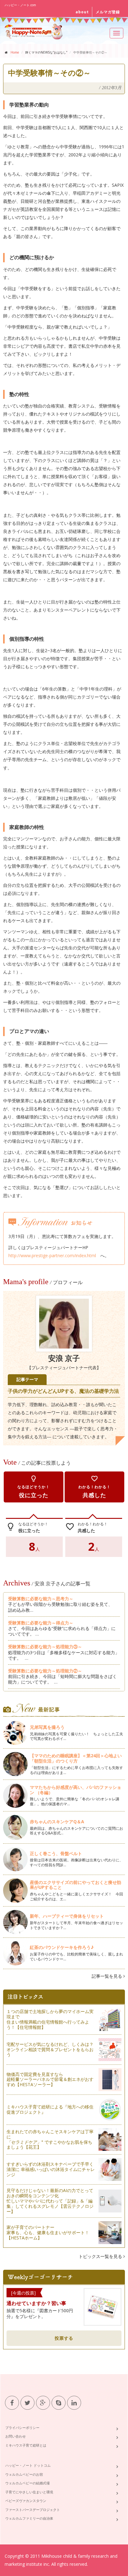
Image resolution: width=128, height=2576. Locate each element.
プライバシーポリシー (22, 2428)
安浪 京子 (64, 1358)
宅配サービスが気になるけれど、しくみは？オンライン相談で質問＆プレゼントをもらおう (50, 2049)
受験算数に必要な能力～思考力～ (41, 1599)
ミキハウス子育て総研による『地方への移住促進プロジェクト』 (50, 2109)
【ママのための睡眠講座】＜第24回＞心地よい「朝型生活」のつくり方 (76, 1758)
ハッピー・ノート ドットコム (28, 2465)
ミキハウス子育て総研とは (26, 2445)
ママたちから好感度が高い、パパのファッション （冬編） (75, 1790)
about (82, 12)
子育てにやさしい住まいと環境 (29, 2492)
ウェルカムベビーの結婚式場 (27, 2483)
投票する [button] (64, 2338)
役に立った (34, 1487)
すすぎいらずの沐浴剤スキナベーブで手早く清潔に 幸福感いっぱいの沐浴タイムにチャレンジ (51, 2169)
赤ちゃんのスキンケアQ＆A (57, 1822)
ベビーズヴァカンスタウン (26, 2501)
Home (15, 52)
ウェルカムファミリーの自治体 (29, 2518)
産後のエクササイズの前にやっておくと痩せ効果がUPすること (75, 1885)
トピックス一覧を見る (101, 2256)
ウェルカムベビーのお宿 (24, 2474)
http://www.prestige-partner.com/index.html (52, 1255)
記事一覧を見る (107, 1976)
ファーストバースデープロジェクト (33, 2510)
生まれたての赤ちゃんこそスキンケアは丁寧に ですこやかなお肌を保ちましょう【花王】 (50, 2139)
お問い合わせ (16, 2436)
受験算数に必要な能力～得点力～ (41, 1623)
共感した (94, 1487)
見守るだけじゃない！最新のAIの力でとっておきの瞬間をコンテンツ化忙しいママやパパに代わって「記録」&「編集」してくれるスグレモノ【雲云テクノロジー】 (50, 2201)
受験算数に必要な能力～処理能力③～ (45, 1647)
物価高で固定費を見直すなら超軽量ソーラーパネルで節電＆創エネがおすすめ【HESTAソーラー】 (50, 2079)
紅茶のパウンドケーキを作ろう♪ (62, 1947)
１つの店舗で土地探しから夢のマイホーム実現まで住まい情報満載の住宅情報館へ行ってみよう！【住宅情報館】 (50, 2019)
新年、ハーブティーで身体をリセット (67, 1916)
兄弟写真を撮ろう (47, 1727)
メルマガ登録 (108, 12)
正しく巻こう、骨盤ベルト (56, 1853)
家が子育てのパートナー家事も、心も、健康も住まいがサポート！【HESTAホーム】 (48, 2232)
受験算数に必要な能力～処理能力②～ (45, 1671)
